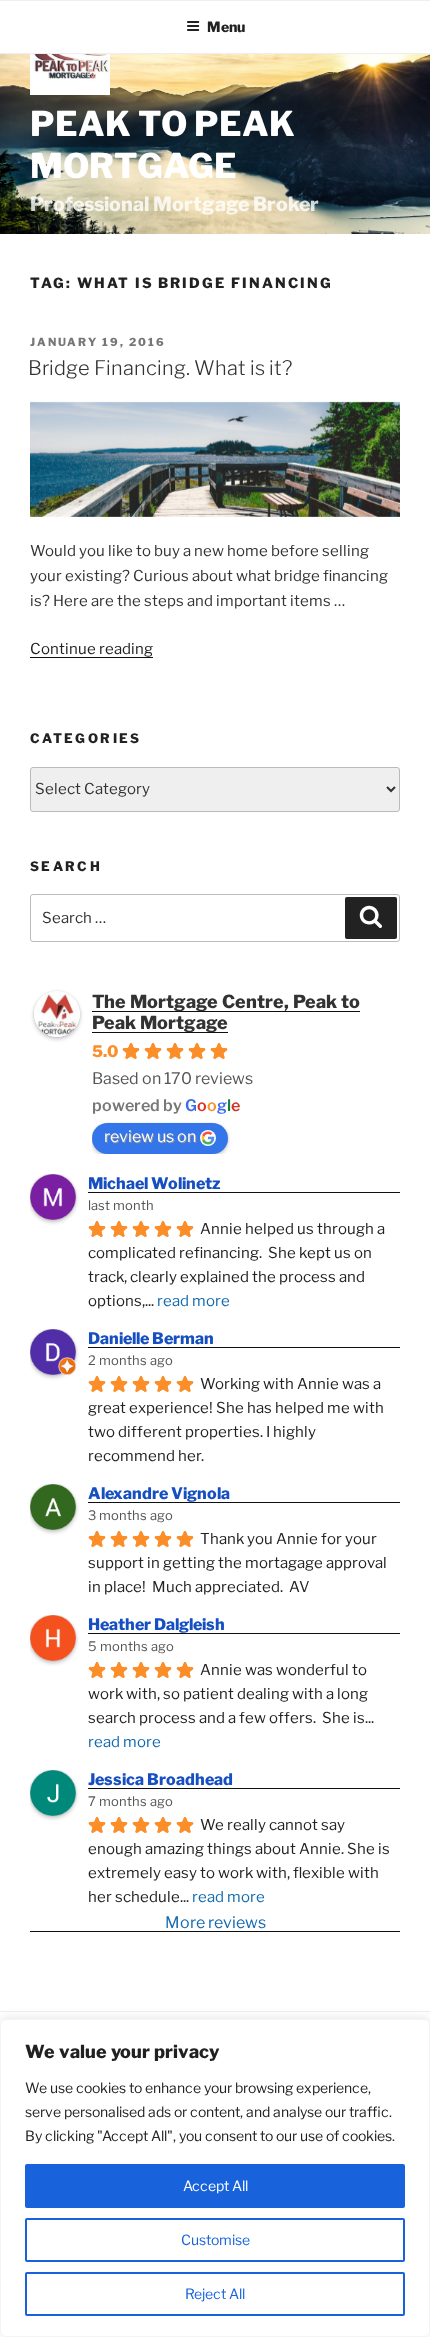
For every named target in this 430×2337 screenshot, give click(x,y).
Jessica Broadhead (160, 1779)
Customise (215, 2239)
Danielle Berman (151, 1338)
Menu (226, 26)
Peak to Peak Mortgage (162, 145)
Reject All (215, 2293)
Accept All (215, 2185)
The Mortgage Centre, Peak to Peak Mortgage (226, 1012)
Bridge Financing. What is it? (160, 368)
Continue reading (91, 649)
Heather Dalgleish (156, 1624)
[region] (215, 2178)
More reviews (215, 1922)
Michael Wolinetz (154, 1183)
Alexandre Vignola (159, 1493)
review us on (150, 1136)
